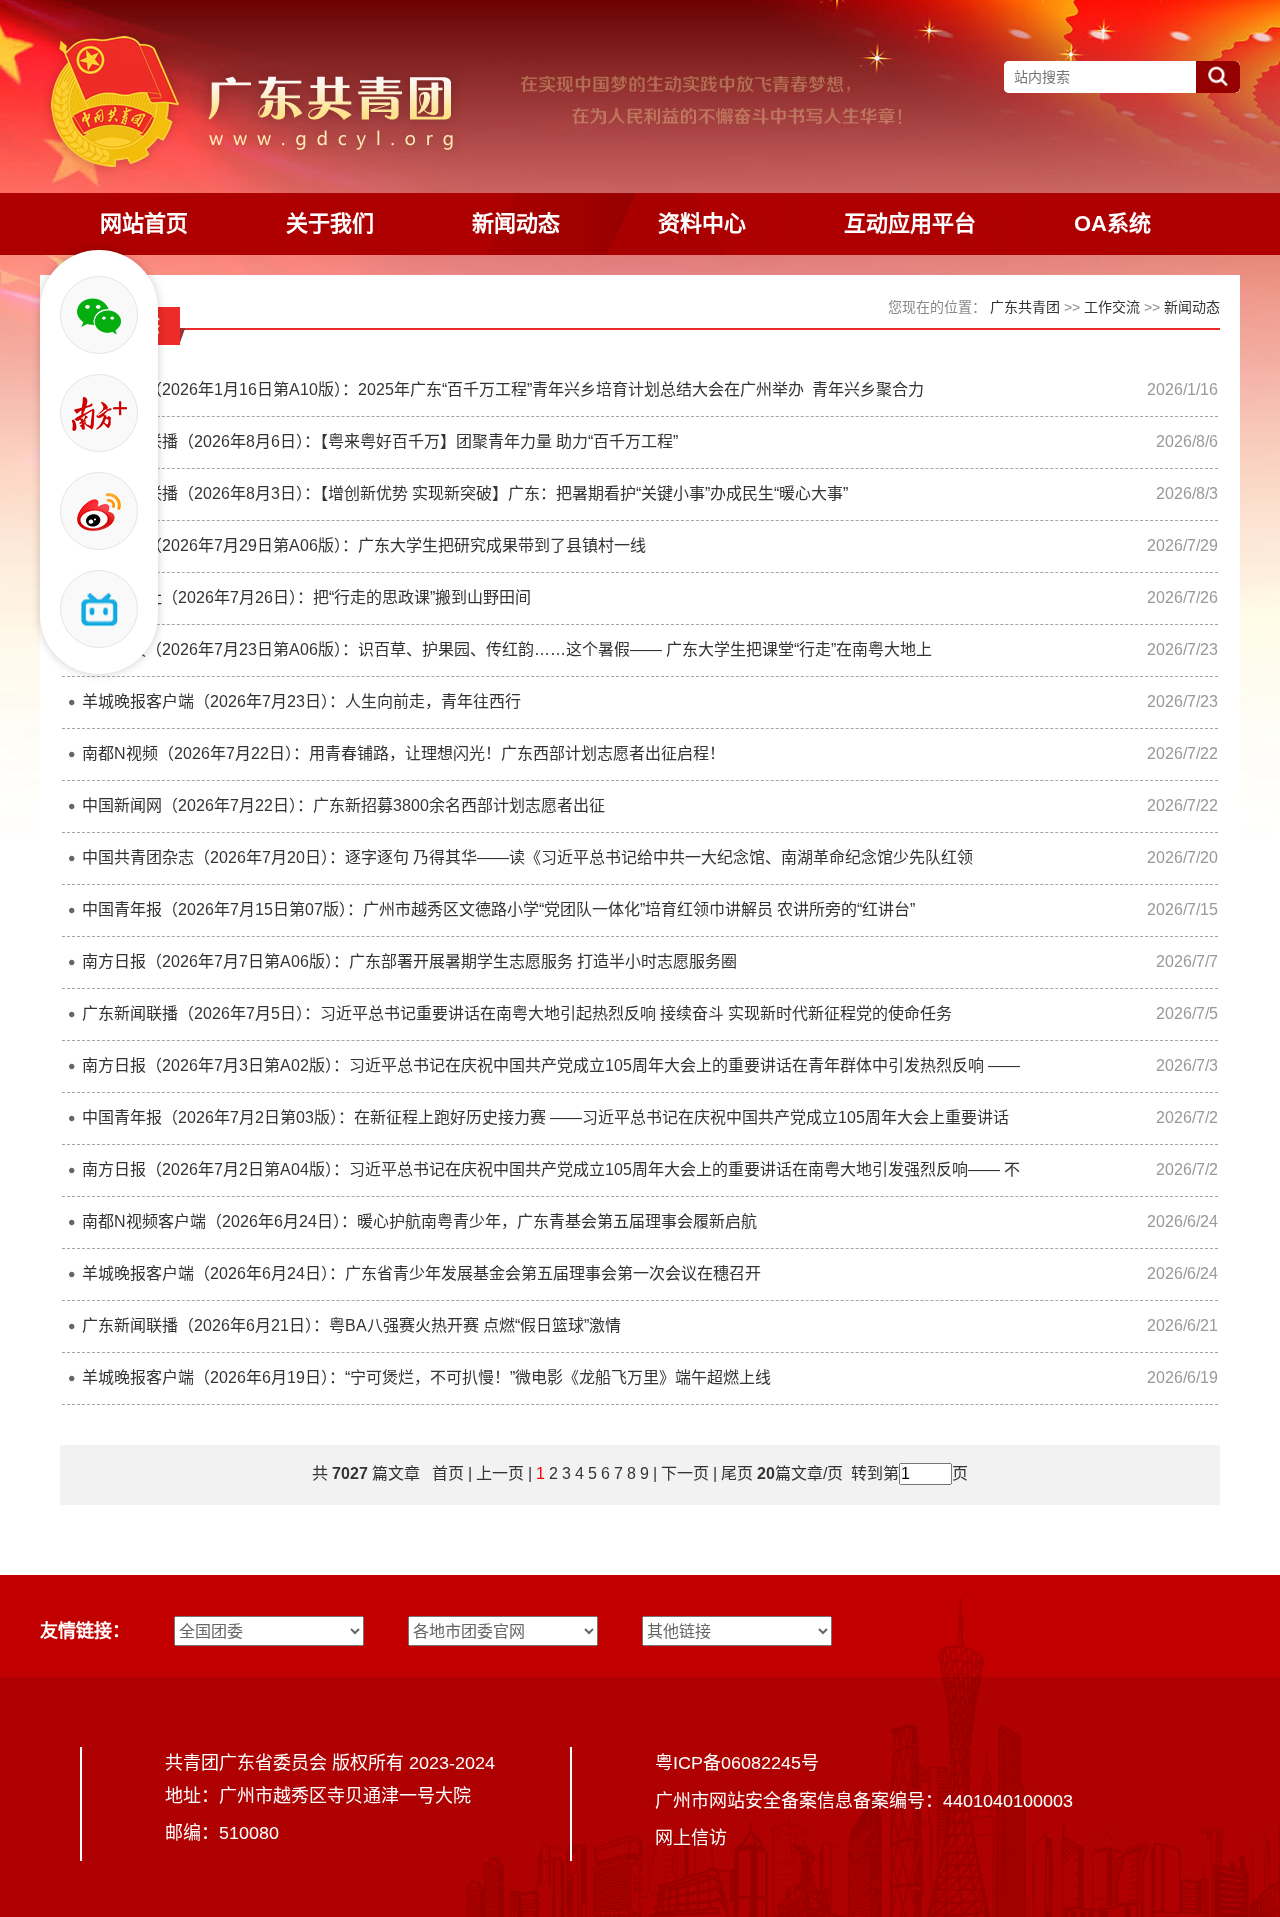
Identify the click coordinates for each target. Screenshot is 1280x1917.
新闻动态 (1192, 307)
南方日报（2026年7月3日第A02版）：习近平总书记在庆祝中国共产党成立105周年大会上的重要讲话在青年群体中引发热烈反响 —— (551, 1065)
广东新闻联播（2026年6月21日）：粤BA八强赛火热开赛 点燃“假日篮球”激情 (351, 1325)
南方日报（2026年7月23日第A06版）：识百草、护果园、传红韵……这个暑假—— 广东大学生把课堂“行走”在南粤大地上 (507, 649)
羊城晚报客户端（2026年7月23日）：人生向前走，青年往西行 (301, 701)
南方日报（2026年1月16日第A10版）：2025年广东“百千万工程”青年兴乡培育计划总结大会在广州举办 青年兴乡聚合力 (503, 389)
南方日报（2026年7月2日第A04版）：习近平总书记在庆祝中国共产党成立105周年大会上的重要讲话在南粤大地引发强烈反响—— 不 (551, 1169)
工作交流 (1112, 307)
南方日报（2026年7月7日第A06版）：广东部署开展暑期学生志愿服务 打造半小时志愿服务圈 (409, 961)
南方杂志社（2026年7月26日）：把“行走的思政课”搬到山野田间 (306, 597)
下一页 (685, 1473)
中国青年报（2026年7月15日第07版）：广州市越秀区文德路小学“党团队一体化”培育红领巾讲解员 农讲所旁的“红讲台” (498, 909)
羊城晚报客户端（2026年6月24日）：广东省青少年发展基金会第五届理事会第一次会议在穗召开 (421, 1273)
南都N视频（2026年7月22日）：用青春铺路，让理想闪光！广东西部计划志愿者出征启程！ (403, 753)
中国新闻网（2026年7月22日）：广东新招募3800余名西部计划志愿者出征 (343, 805)
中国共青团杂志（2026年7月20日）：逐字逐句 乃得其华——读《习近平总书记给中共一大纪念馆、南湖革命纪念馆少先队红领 (527, 857)
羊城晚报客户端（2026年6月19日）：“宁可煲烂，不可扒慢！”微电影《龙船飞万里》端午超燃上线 (426, 1377)
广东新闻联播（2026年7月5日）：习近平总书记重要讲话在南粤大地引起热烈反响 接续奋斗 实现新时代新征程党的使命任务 (517, 1013)
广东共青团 (1025, 307)
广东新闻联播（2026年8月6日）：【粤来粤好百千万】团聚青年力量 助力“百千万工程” (380, 441)
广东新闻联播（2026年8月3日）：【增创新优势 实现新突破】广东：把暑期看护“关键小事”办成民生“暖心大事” (465, 493)
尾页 (735, 1473)
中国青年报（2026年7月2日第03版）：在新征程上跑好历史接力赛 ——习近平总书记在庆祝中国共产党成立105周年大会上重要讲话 (545, 1117)
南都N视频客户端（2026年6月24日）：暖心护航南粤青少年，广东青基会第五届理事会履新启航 (419, 1221)
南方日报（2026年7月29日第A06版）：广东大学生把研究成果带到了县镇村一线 (364, 545)
